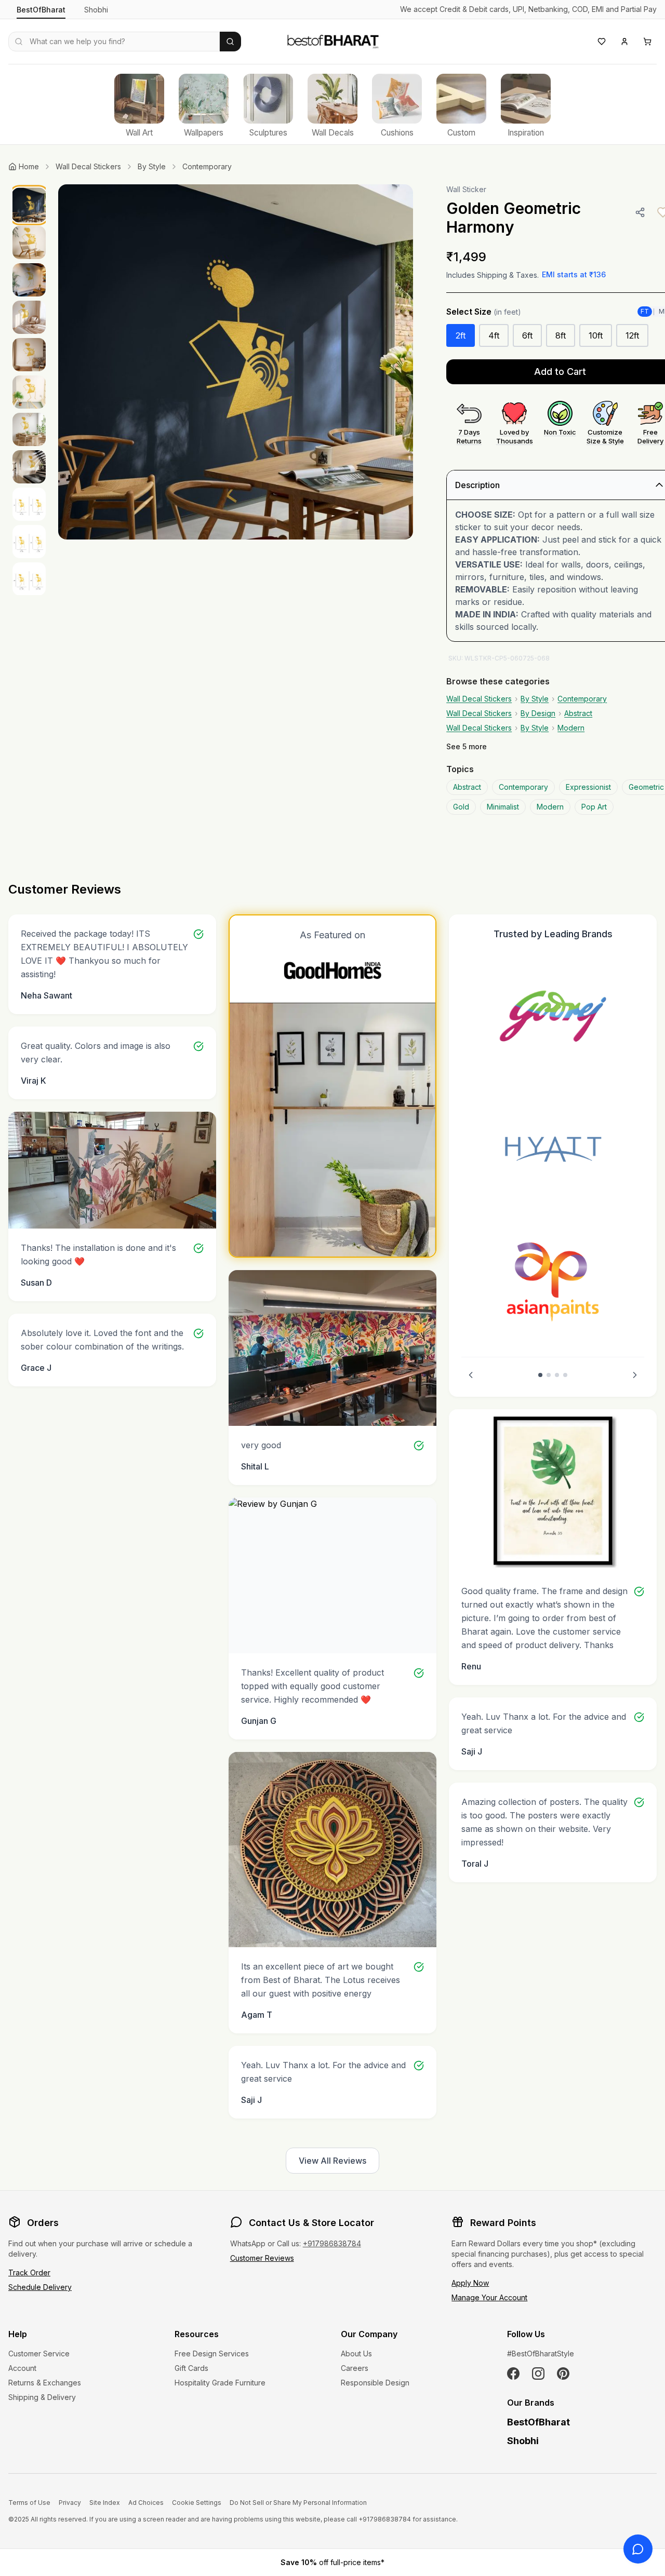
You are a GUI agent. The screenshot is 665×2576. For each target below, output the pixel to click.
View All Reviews (332, 2161)
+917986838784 (332, 2243)
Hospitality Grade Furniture (220, 2383)
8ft (561, 335)
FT (645, 311)
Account (22, 2368)
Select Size (484, 312)
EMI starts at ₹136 (574, 274)
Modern (571, 728)
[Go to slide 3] (557, 1375)
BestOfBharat (41, 10)
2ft (461, 335)
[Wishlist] (602, 42)
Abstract (578, 713)
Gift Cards (191, 2368)
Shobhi (96, 10)
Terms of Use (29, 2503)
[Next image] (394, 362)
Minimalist (503, 807)
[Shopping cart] (647, 42)
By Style (152, 166)
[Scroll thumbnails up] (29, 187)
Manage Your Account (489, 2297)
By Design (538, 713)
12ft (632, 335)
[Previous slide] (471, 1375)
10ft (596, 335)
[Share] (640, 212)
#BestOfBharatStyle (541, 2354)
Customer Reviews (262, 2258)
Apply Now (470, 2283)
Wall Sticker (466, 189)
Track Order (29, 2272)
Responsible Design (375, 2383)
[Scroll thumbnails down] (29, 592)
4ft (494, 335)
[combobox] (114, 42)
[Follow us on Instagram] (538, 2373)
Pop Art (594, 807)
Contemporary (207, 166)
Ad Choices (146, 2503)
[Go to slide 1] (540, 1375)
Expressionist (588, 787)
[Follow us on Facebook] (513, 2373)
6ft (527, 335)
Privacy (70, 2503)
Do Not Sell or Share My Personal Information (298, 2503)
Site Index (105, 2503)
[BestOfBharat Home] (332, 40)
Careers (355, 2368)
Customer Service (39, 2354)
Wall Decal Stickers (88, 166)
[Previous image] (77, 362)
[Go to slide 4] (565, 1375)
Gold (461, 807)
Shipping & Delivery (42, 2397)
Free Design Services (212, 2354)
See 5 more (467, 746)
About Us (356, 2354)
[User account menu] (624, 42)
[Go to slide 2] (549, 1375)
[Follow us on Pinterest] (563, 2373)
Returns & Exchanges (45, 2383)
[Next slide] (635, 1375)
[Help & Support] (638, 2549)
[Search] (230, 42)
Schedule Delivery (40, 2287)
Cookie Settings (197, 2503)
